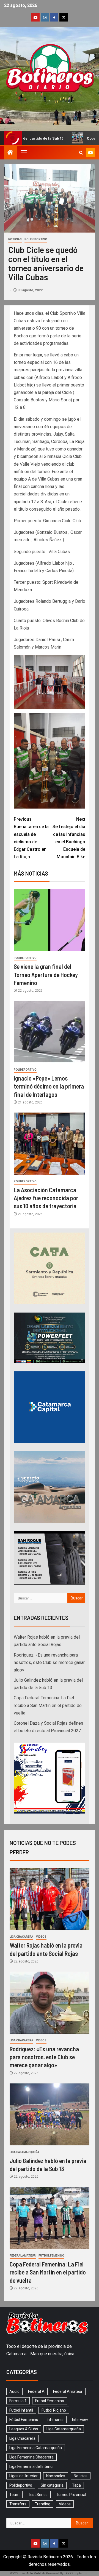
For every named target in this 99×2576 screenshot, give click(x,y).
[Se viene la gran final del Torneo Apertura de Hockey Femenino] (50, 920)
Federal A (36, 2391)
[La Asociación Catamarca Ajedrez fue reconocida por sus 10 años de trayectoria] (50, 1144)
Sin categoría (52, 2485)
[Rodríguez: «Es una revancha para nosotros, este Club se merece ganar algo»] (50, 2003)
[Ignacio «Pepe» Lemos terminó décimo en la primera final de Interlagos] (50, 1032)
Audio (14, 2391)
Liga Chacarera (21, 1937)
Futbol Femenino (50, 2401)
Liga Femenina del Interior (32, 2466)
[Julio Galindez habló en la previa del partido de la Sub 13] (50, 2114)
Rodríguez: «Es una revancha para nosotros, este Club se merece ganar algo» (49, 1662)
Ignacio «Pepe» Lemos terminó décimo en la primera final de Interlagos (49, 1086)
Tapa (76, 2485)
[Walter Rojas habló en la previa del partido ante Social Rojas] (50, 1899)
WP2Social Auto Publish (28, 2573)
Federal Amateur (23, 2256)
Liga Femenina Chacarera (31, 2457)
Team (14, 2495)
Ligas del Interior (24, 2476)
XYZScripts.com (78, 2573)
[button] (23, 153)
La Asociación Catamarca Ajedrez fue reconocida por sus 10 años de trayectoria (46, 1198)
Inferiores (55, 2420)
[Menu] (23, 153)
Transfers (18, 2504)
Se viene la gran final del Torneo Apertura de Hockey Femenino (46, 974)
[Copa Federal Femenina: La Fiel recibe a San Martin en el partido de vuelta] (50, 2218)
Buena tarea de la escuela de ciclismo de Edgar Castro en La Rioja (31, 838)
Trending (43, 2504)
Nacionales (56, 2476)
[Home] (10, 153)
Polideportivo (36, 239)
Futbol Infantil (21, 2410)
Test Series (38, 2495)
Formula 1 (18, 2401)
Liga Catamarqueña (24, 2152)
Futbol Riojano (54, 2410)
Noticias (15, 239)
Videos (41, 1937)
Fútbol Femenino (51, 2256)
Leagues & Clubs (24, 2429)
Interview (80, 2420)
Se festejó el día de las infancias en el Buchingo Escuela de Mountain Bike (69, 838)
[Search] (81, 153)
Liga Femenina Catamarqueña (36, 2448)
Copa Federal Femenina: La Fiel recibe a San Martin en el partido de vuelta (48, 1705)
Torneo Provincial (71, 2495)
